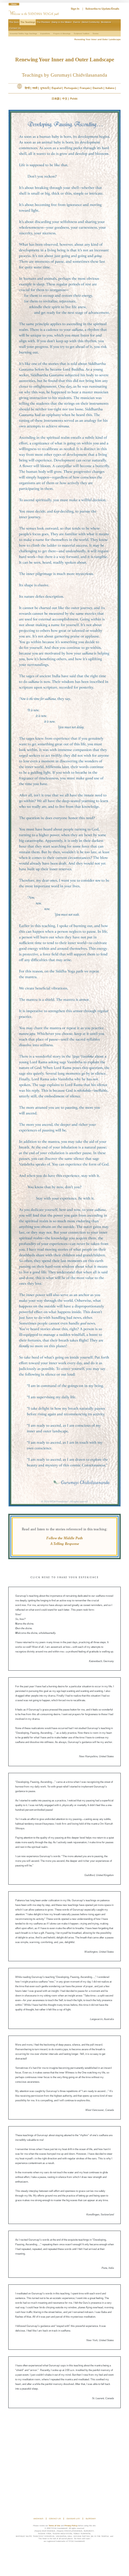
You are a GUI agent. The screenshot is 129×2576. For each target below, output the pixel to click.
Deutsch (98, 88)
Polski (74, 99)
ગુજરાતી (44, 88)
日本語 (56, 99)
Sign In (75, 9)
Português (71, 88)
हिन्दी (27, 88)
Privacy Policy (71, 2526)
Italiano (110, 88)
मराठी (35, 88)
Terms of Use (54, 2526)
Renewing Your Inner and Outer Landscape (98, 39)
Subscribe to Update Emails (102, 9)
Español (57, 88)
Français (85, 88)
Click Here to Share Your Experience (65, 1578)
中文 (65, 99)
